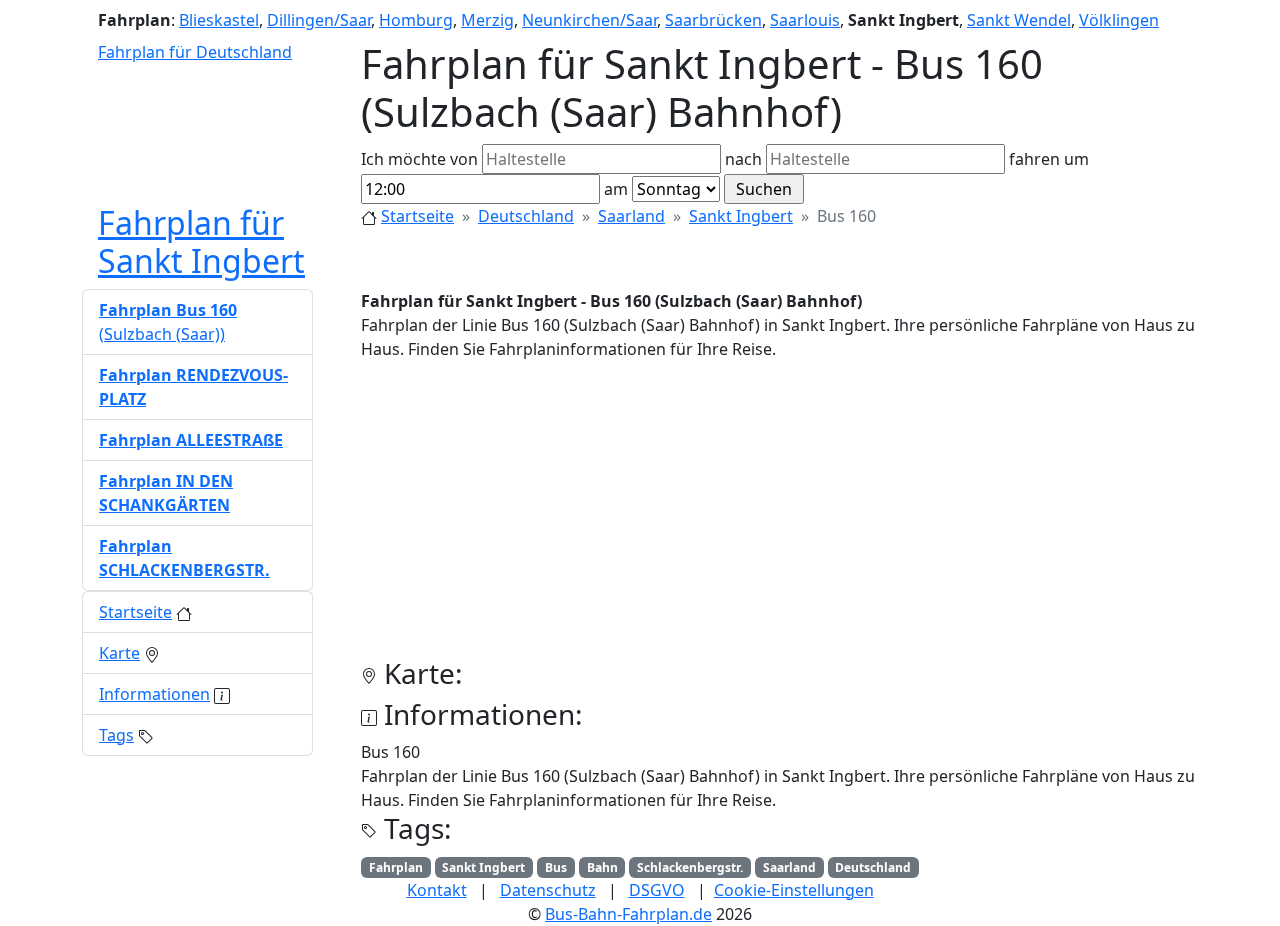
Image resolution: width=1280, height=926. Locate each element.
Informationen (154, 694)
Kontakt (437, 890)
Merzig (487, 20)
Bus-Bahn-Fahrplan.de (628, 914)
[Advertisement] (779, 517)
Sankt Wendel (1019, 20)
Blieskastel (219, 20)
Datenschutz (548, 890)
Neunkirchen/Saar (589, 20)
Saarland (631, 216)
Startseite (417, 216)
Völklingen (1119, 20)
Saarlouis (805, 20)
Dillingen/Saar (319, 20)
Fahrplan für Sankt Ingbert (201, 241)
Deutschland (526, 216)
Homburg (416, 20)
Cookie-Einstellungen (794, 890)
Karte (119, 653)
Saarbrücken (713, 20)
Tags (116, 735)
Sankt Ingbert (741, 216)
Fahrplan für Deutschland (195, 52)
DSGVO (657, 890)
